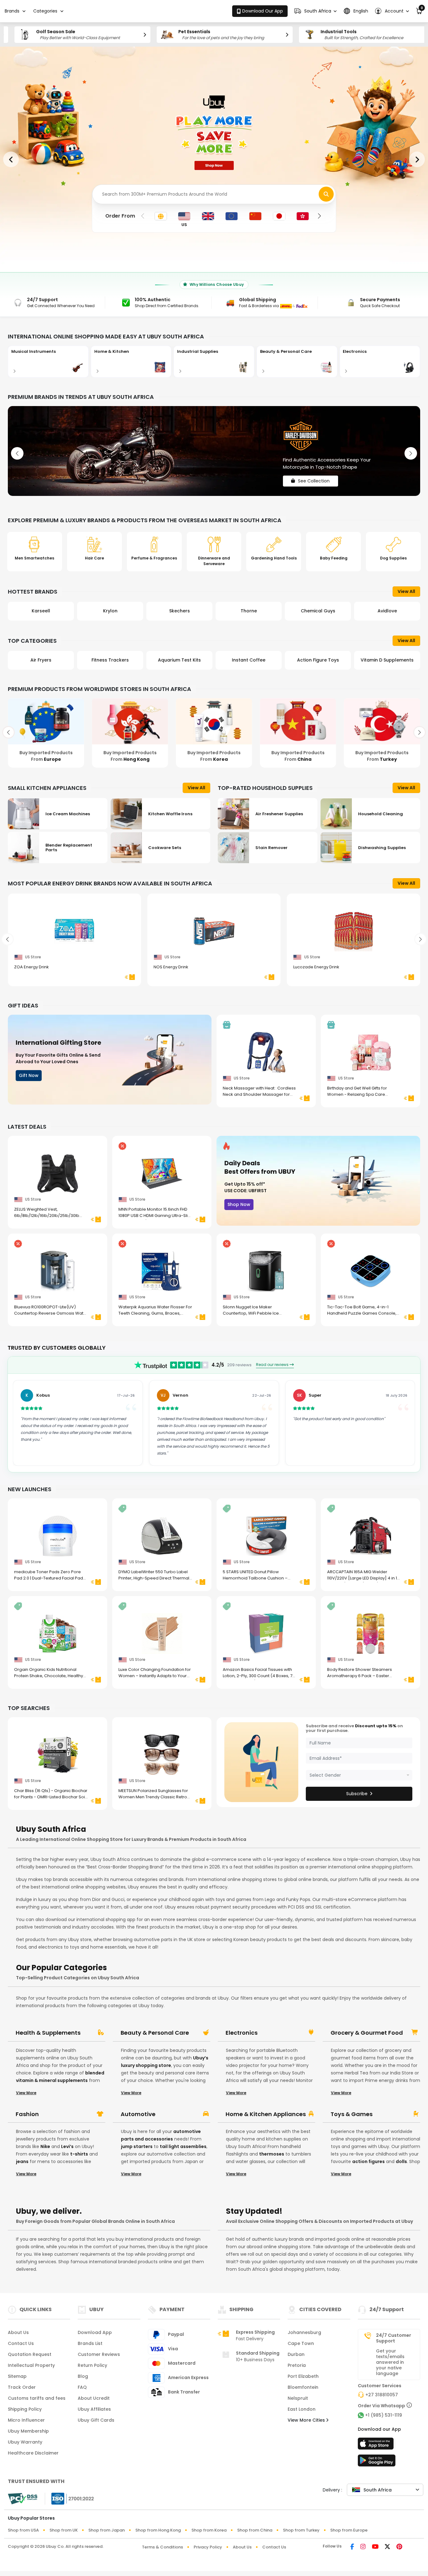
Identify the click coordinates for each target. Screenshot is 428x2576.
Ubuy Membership (28, 2431)
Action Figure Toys (249, 660)
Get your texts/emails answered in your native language (390, 2362)
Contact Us (21, 2343)
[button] (315, 11)
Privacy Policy (208, 2547)
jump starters (137, 2146)
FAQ (82, 2387)
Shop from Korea (209, 2530)
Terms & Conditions (162, 2547)
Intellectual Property (31, 2365)
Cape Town (301, 2343)
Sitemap (17, 2376)
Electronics (242, 2033)
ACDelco (387, 611)
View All (406, 591)
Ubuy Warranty (25, 2442)
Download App (95, 2332)
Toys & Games (352, 2114)
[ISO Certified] (70, 2498)
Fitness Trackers (41, 660)
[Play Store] (377, 2462)
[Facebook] (352, 2547)
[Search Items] (326, 194)
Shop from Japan (107, 2530)
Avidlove (318, 611)
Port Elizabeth (303, 2376)
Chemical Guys (249, 611)
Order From (120, 216)
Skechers (110, 611)
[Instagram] (363, 2547)
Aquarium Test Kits (110, 660)
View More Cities (307, 2420)
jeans (22, 2161)
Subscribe (357, 1794)
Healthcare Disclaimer (33, 2453)
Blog (83, 2376)
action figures (368, 2161)
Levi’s (67, 2146)
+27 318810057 (382, 2395)
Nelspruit (298, 2398)
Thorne (180, 611)
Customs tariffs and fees (37, 2398)
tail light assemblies (183, 2146)
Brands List (90, 2343)
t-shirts (79, 2154)
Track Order (22, 2387)
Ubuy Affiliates (94, 2409)
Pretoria (297, 2365)
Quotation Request (30, 2354)
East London (302, 2409)
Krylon (41, 611)
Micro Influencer (26, 2420)
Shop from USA (23, 2530)
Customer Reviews (99, 2354)
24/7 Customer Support (394, 2338)
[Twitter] (387, 2547)
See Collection (314, 476)
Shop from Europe (349, 2530)
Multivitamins (387, 660)
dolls (401, 2161)
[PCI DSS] (23, 2499)
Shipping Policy (25, 2409)
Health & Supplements (48, 2033)
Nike (45, 2146)
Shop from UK (64, 2530)
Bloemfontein (303, 2387)
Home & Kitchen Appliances (266, 2114)
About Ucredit (94, 2398)
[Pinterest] (399, 2547)
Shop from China (255, 2530)
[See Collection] (214, 451)
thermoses (272, 2154)
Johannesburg (304, 2332)
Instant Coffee (179, 660)
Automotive (138, 2114)
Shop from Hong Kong (158, 2530)
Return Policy (92, 2365)
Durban (296, 2354)
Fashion (27, 2114)
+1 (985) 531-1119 (384, 2415)
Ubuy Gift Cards (96, 2420)
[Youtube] (375, 2547)
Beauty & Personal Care (155, 2033)
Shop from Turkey (301, 2530)
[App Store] (377, 2445)
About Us (18, 2332)
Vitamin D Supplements (318, 660)
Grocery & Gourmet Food (367, 2033)
